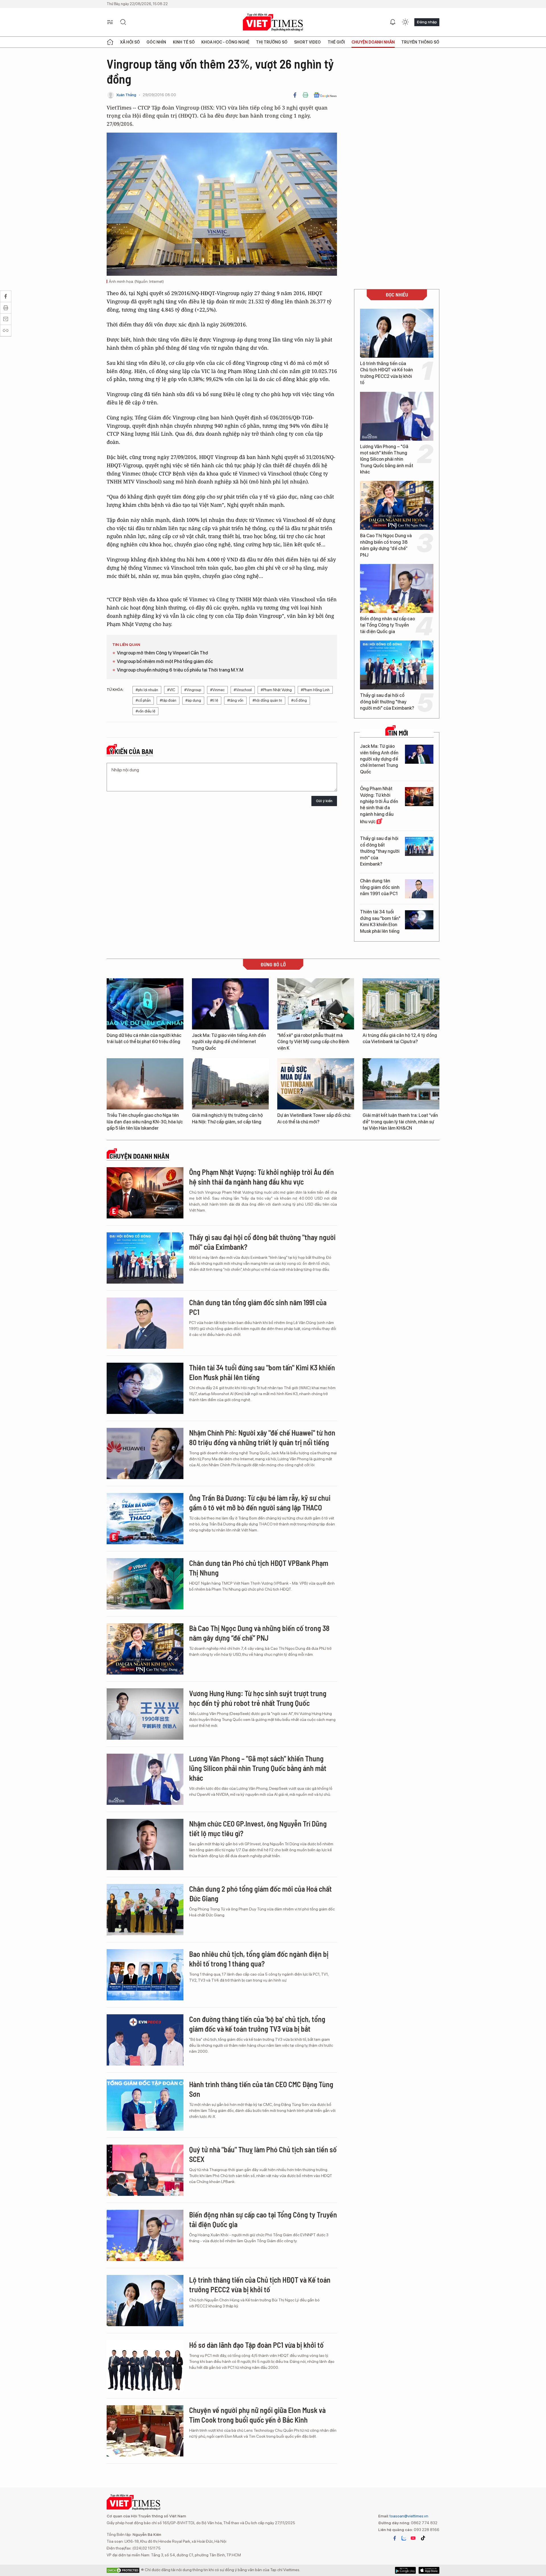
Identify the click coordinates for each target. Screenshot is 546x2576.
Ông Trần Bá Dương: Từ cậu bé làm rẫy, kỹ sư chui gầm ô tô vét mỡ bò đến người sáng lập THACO (260, 1503)
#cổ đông (299, 700)
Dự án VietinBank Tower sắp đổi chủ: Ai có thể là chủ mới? (314, 1118)
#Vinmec (217, 690)
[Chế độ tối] (405, 22)
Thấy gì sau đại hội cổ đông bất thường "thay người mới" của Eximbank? (387, 702)
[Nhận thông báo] (393, 22)
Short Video (307, 42)
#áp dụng (193, 700)
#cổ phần (143, 700)
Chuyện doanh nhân (373, 42)
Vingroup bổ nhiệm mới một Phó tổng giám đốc (165, 661)
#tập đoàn (168, 700)
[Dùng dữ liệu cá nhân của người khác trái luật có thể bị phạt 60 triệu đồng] (145, 1004)
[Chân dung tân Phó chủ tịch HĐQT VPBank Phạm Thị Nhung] (145, 1584)
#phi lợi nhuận (147, 690)
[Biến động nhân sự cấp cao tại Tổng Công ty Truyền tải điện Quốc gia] (397, 588)
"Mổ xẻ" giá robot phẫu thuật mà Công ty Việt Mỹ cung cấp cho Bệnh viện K (313, 1042)
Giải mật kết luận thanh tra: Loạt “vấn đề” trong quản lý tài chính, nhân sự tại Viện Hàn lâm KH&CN (400, 1122)
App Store (405, 2570)
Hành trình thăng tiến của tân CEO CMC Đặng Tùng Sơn (261, 2089)
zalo (404, 2538)
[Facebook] (295, 95)
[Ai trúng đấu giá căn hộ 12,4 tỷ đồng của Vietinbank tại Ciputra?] (401, 1004)
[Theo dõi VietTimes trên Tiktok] (423, 2538)
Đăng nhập (427, 22)
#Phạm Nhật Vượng (276, 690)
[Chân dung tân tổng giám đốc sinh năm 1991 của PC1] (419, 889)
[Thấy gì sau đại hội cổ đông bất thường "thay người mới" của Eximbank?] (397, 665)
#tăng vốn (235, 700)
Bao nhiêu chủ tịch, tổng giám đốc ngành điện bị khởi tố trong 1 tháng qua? (259, 1959)
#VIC (171, 690)
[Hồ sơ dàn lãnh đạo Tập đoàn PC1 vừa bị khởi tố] (145, 2366)
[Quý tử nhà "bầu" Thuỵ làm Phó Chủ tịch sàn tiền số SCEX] (145, 2170)
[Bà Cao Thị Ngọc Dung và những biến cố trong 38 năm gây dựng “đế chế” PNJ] (397, 505)
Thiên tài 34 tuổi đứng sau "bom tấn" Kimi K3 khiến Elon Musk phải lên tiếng (380, 921)
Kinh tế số (184, 42)
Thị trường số (272, 42)
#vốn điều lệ (145, 711)
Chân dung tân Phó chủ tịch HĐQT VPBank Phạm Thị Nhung (259, 1568)
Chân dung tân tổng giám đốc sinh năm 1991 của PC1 (380, 887)
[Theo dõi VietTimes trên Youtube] (413, 2538)
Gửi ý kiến (324, 801)
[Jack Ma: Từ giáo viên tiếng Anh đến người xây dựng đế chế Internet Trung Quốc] (419, 754)
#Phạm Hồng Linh (315, 690)
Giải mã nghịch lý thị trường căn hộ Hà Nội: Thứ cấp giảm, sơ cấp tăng (227, 1118)
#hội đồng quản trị (267, 700)
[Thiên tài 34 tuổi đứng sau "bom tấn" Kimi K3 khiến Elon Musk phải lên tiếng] (419, 920)
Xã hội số (130, 42)
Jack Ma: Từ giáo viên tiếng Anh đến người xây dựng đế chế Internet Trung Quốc (379, 759)
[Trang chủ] (110, 42)
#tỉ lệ (214, 700)
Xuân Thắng (126, 95)
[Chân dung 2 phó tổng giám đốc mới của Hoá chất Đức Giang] (145, 1910)
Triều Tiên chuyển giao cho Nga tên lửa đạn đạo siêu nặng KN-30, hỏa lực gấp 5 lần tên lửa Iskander (145, 1122)
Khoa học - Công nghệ (225, 42)
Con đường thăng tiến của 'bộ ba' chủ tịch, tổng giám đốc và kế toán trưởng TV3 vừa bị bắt (257, 2024)
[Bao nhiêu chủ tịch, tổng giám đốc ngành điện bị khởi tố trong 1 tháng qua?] (145, 1975)
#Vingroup (193, 690)
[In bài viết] (305, 95)
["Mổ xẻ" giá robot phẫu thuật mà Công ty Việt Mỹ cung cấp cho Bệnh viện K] (316, 1004)
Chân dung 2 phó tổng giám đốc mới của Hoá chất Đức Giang (260, 1894)
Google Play (429, 2570)
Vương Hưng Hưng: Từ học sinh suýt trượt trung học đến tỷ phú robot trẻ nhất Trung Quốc (258, 1698)
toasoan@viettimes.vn (409, 2516)
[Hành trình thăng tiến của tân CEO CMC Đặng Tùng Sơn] (145, 2105)
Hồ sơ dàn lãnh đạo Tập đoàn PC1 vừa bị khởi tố (256, 2345)
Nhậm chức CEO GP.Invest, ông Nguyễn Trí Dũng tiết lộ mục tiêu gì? (258, 1828)
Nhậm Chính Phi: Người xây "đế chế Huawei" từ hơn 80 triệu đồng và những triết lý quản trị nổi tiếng (262, 1437)
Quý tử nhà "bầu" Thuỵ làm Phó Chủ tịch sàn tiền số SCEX (263, 2154)
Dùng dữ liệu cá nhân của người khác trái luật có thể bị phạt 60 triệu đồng (144, 1038)
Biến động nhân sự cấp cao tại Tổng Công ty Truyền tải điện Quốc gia (387, 625)
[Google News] (325, 95)
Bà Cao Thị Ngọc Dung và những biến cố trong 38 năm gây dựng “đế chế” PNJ (386, 545)
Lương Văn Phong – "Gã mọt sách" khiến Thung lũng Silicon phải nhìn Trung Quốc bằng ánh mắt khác (387, 459)
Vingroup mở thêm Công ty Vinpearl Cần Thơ (163, 653)
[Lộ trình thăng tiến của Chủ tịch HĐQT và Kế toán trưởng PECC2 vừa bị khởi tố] (397, 333)
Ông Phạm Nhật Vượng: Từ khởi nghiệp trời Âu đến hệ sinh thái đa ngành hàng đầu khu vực (379, 805)
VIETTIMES (273, 22)
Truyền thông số (420, 42)
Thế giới (336, 42)
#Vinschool (243, 690)
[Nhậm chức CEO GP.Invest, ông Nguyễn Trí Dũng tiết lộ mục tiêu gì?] (145, 1844)
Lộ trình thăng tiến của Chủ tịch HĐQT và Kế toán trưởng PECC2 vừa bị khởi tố (386, 373)
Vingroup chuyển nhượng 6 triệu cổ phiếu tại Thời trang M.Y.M (180, 670)
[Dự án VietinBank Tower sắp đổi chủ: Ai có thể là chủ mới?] (316, 1084)
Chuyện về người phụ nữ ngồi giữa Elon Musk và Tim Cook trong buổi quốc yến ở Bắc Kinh (257, 2415)
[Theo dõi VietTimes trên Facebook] (395, 2538)
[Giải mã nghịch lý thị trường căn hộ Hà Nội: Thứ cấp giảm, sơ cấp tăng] (230, 1084)
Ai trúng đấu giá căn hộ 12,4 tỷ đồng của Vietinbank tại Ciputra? (400, 1038)
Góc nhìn (156, 42)
